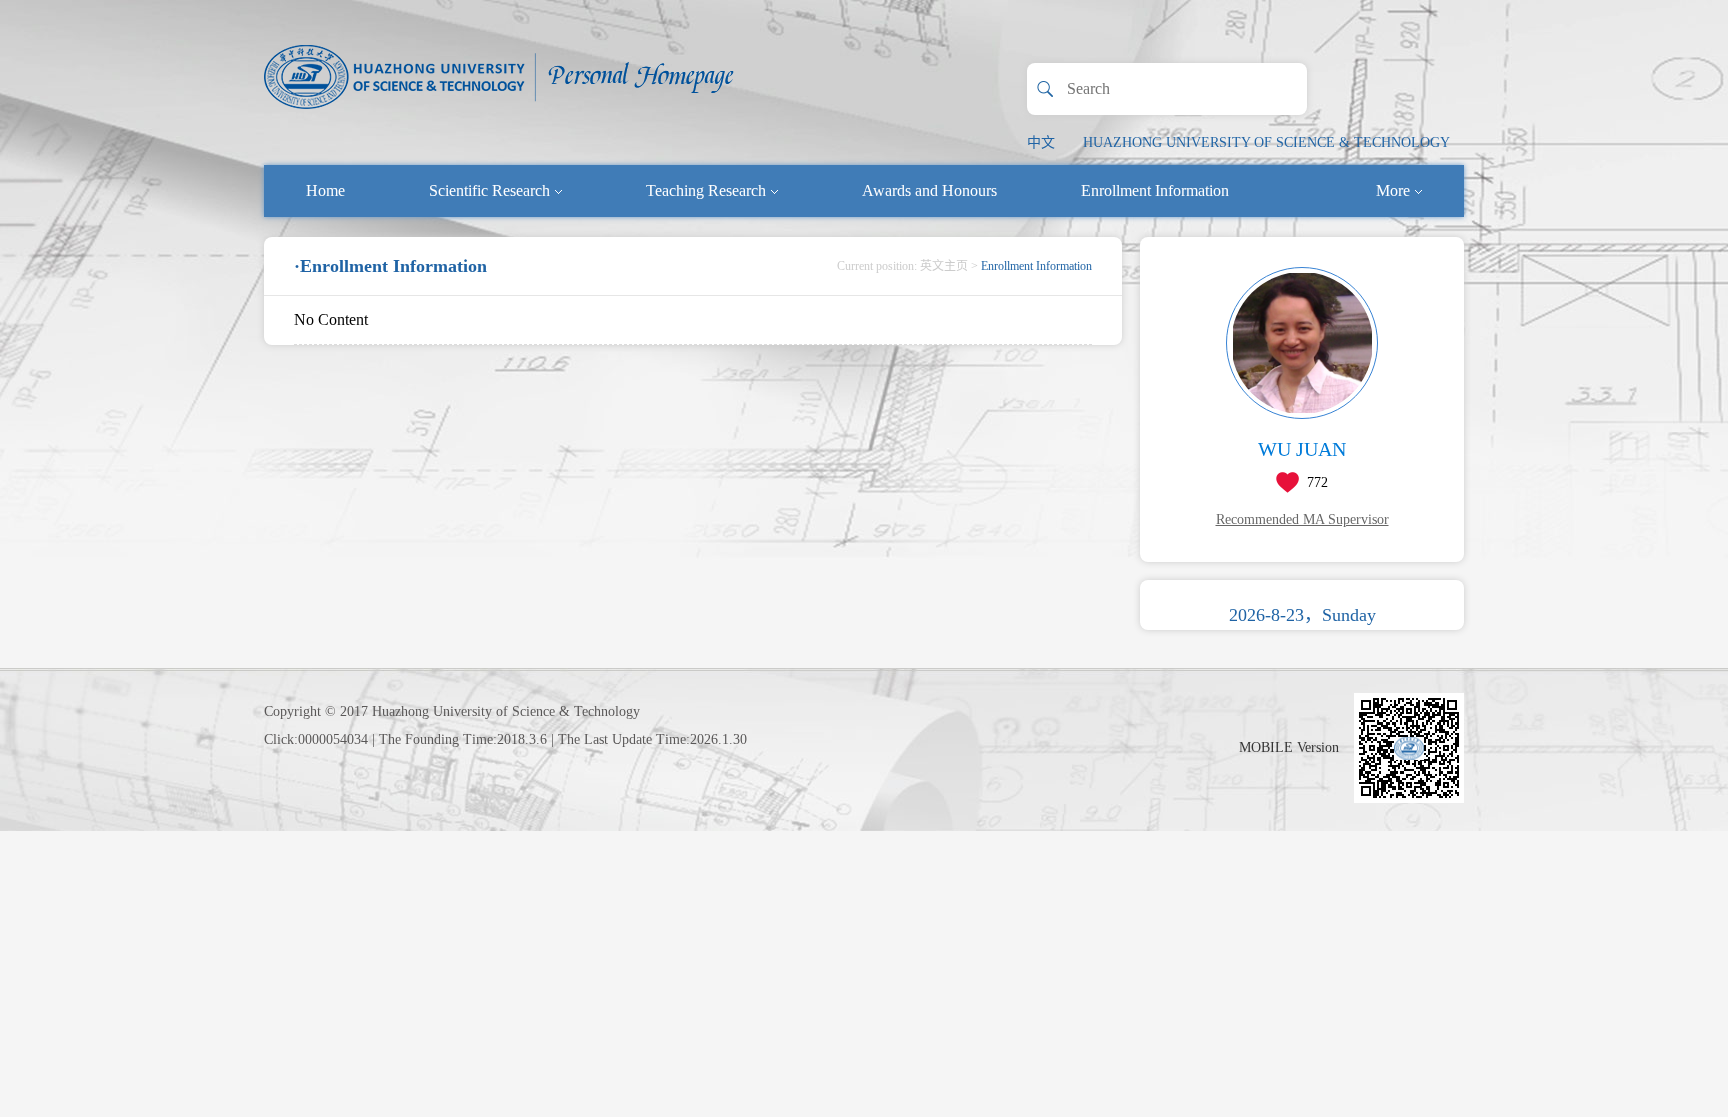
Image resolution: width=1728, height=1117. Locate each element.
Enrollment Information (1155, 190)
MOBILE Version (1289, 747)
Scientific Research (489, 190)
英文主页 (944, 266)
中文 (1041, 142)
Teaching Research (706, 190)
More (1393, 190)
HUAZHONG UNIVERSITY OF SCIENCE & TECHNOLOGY (1266, 142)
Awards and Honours (929, 190)
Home (325, 190)
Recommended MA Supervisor (1302, 519)
